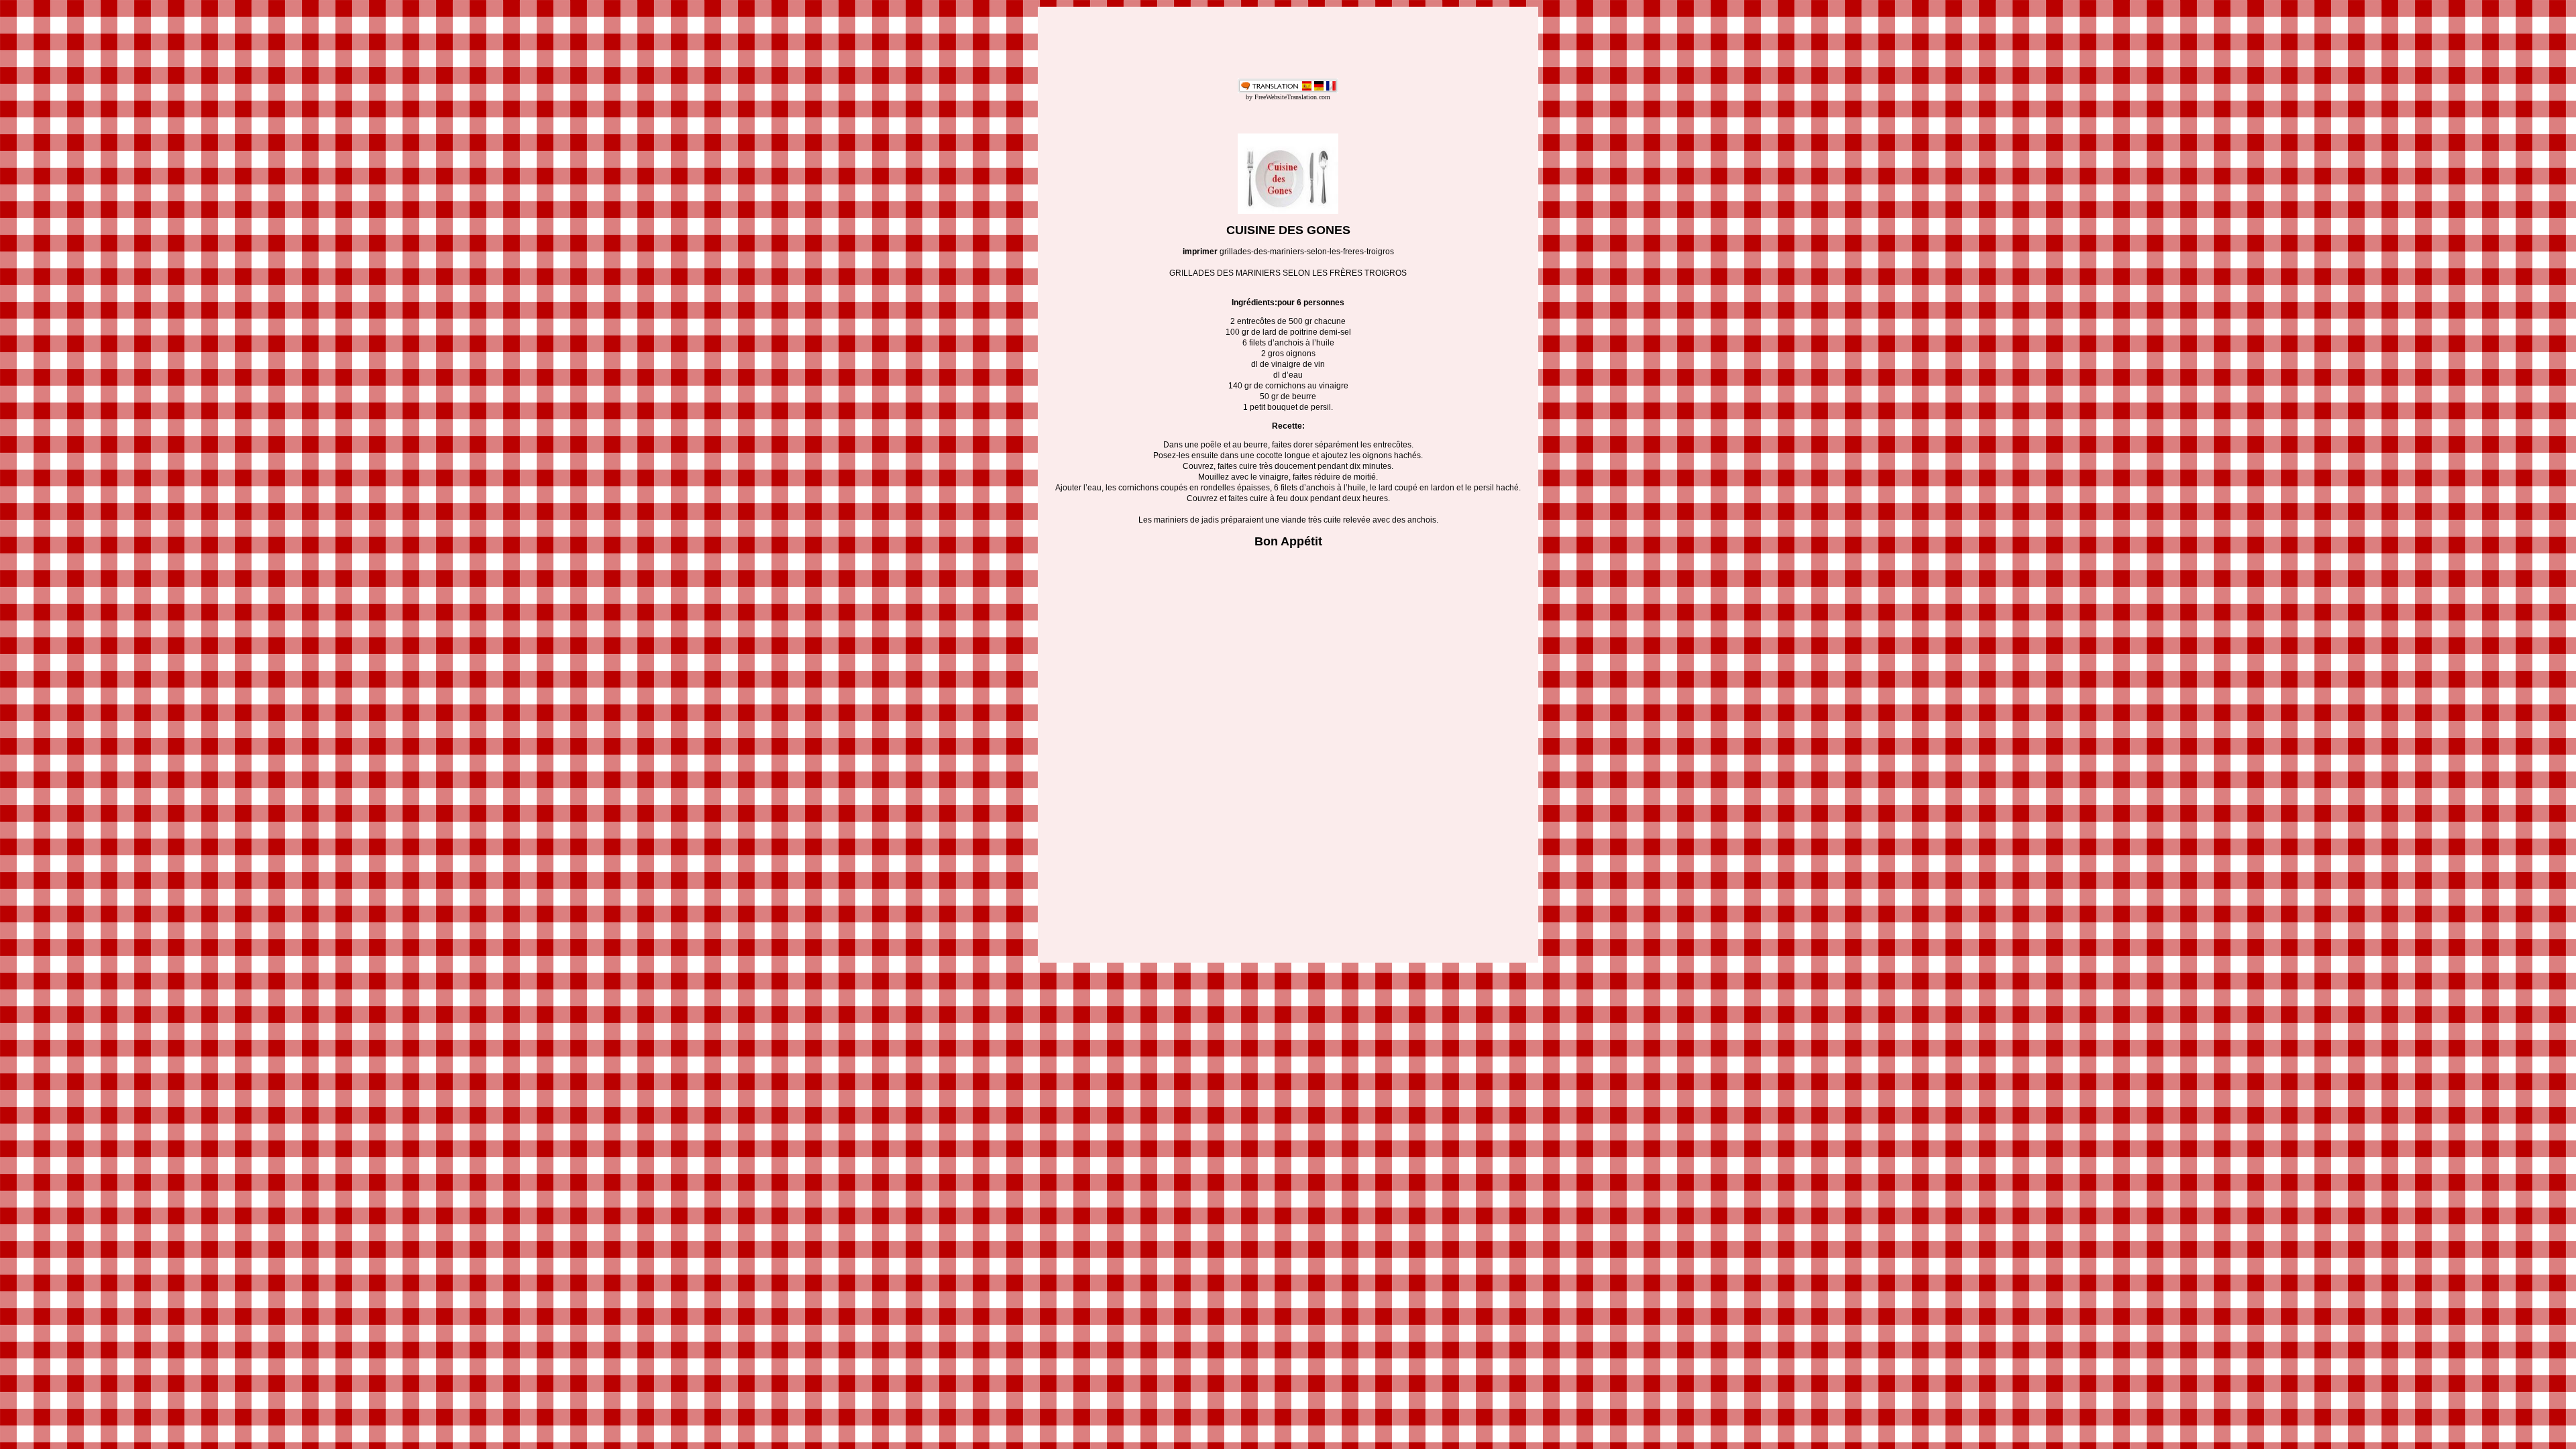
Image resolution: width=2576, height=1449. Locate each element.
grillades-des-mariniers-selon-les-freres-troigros (1307, 252)
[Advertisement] (1288, 43)
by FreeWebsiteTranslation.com (1288, 97)
